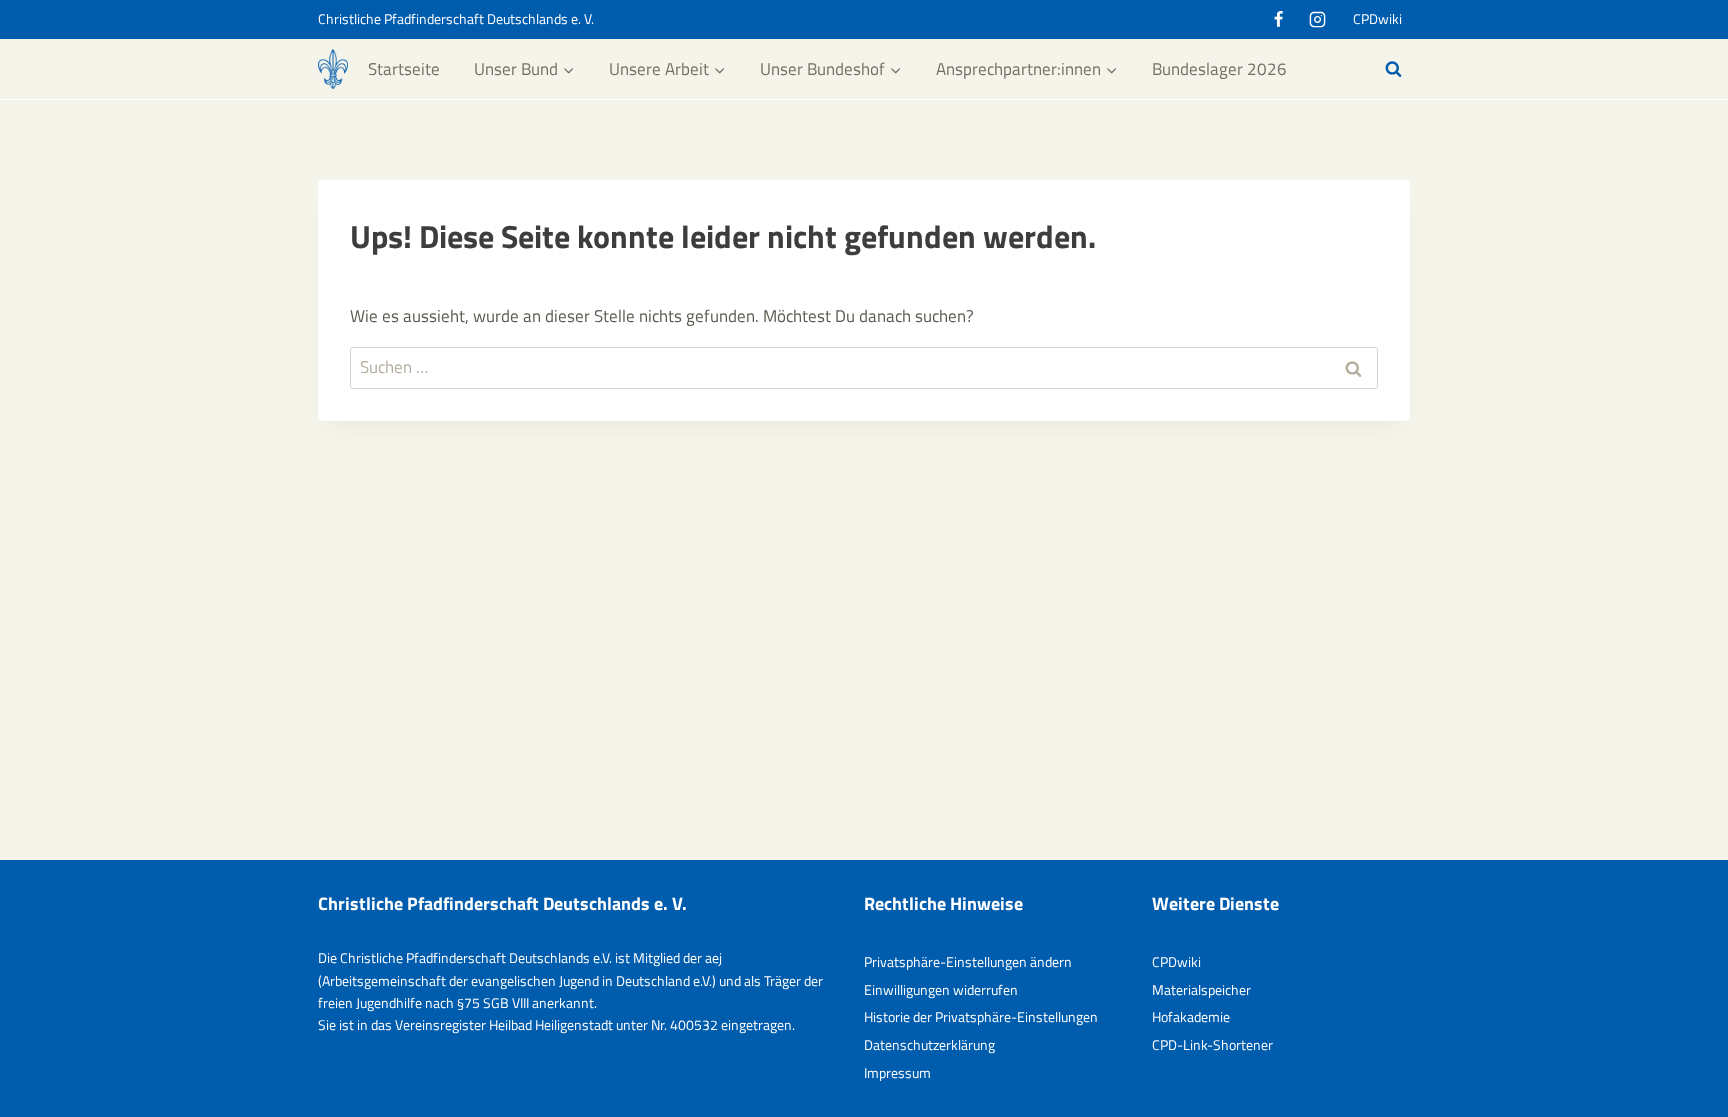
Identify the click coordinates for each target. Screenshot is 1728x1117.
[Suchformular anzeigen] (1393, 69)
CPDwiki (1377, 18)
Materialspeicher (1201, 989)
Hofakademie (1191, 1016)
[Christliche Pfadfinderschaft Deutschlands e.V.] (333, 68)
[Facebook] (1278, 20)
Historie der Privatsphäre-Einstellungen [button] (981, 1016)
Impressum (897, 1072)
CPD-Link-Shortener (1212, 1044)
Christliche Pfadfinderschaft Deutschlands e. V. (456, 18)
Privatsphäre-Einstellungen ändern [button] (968, 961)
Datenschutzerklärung (929, 1044)
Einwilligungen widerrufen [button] (941, 989)
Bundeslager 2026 (1219, 69)
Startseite (404, 69)
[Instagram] (1317, 20)
